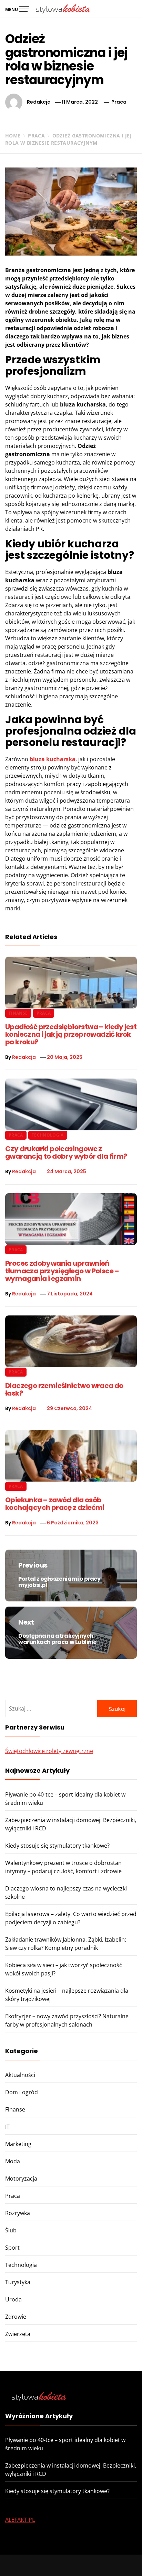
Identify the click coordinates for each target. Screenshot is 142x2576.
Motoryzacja (21, 2178)
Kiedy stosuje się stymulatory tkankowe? (57, 1846)
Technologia (48, 1135)
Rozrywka (18, 2213)
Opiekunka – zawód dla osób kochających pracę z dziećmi (55, 1504)
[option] (71, 2562)
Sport (12, 2248)
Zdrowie (16, 2317)
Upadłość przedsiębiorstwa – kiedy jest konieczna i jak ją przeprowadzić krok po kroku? (71, 1034)
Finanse (18, 1013)
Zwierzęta (18, 2334)
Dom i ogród (22, 2092)
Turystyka (18, 2282)
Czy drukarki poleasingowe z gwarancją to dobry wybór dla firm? (66, 1152)
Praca (119, 102)
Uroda (13, 2299)
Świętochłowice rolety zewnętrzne (49, 1751)
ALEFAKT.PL (20, 2520)
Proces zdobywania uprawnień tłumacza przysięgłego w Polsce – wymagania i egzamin (62, 1271)
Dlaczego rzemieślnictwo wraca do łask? (64, 1389)
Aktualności (20, 2075)
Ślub (11, 2230)
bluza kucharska (53, 759)
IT (7, 2127)
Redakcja (39, 102)
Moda (13, 2161)
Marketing (18, 2144)
